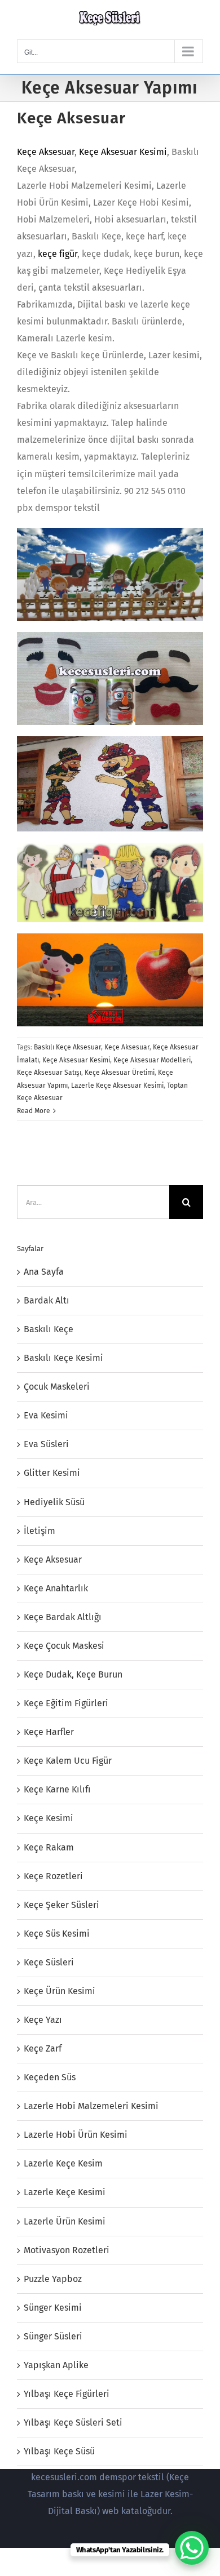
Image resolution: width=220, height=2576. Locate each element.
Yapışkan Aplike (56, 2365)
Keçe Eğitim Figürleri (66, 1703)
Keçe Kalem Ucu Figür (68, 1761)
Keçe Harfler (49, 1732)
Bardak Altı (47, 1300)
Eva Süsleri (46, 1444)
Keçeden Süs (50, 2077)
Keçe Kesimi (49, 1818)
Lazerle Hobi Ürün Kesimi (76, 2135)
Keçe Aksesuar (71, 118)
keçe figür (58, 254)
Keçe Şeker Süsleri (61, 1905)
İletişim (39, 1531)
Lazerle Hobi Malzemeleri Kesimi (91, 2106)
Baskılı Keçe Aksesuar (67, 1047)
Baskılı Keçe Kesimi (63, 1358)
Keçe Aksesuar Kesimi (123, 152)
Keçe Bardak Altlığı (63, 1617)
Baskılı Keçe (49, 1329)
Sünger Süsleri (53, 2336)
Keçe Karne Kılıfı (57, 1789)
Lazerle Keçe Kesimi (65, 2192)
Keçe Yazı (43, 2020)
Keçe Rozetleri (53, 1876)
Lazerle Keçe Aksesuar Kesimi (117, 1085)
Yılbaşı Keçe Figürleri (67, 2394)
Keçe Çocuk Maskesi (64, 1646)
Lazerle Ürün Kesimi (65, 2221)
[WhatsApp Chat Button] (192, 2548)
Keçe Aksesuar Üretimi (120, 1073)
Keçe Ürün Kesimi (60, 1991)
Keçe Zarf (43, 2048)
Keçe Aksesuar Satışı (49, 1073)
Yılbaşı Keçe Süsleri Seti (73, 2422)
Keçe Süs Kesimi (57, 1934)
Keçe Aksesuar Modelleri (152, 1060)
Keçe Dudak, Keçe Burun (73, 1674)
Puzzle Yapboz (53, 2279)
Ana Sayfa (44, 1272)
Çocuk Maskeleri (57, 1387)
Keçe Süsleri (49, 1962)
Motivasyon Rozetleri (67, 2250)
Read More (34, 1111)
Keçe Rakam (49, 1847)
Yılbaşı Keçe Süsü (59, 2451)
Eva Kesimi (46, 1415)
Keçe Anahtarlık (56, 1588)
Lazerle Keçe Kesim (63, 2163)
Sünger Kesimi (53, 2308)
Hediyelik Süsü (54, 1502)
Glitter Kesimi (52, 1473)
